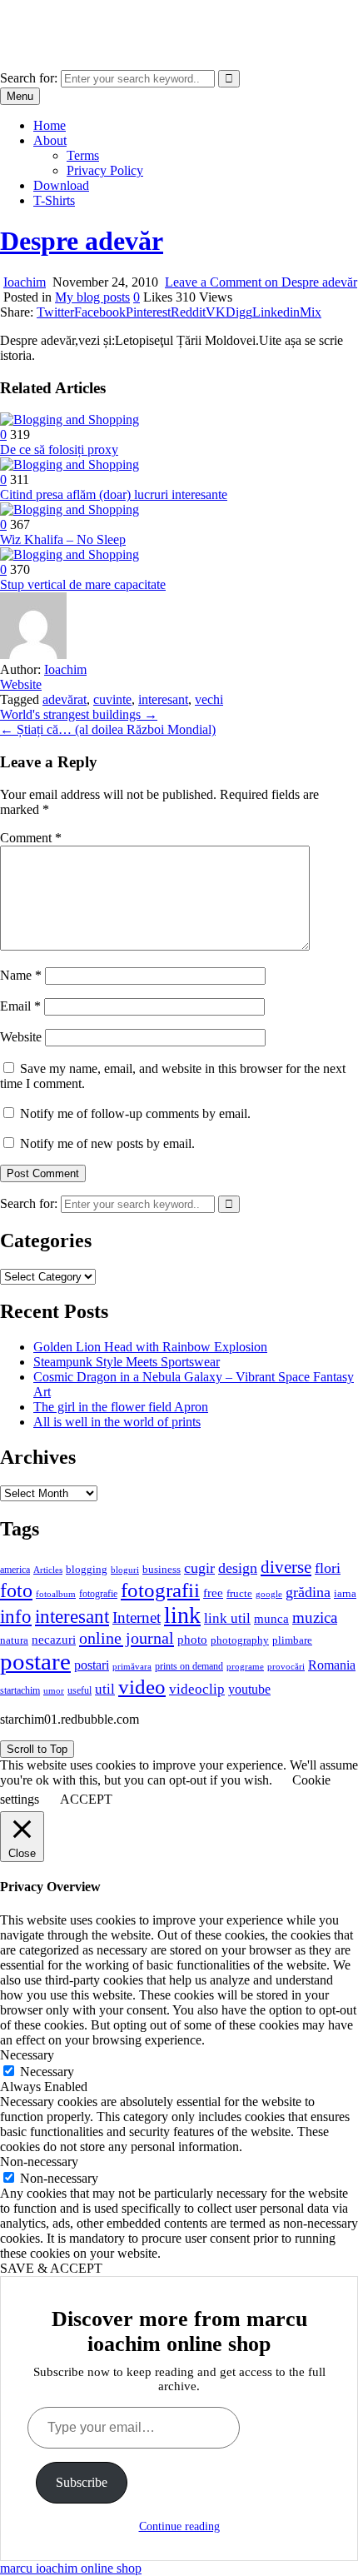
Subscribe (82, 2482)
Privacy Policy (105, 170)
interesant (163, 699)
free (213, 1593)
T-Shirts (54, 200)
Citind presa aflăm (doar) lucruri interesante (114, 494)
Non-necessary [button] (39, 2162)
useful (80, 1690)
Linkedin (276, 312)
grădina (308, 1592)
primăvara (132, 1666)
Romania (332, 1665)
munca (271, 1619)
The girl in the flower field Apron (121, 1407)
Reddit (188, 312)
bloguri (125, 1570)
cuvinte (112, 699)
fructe (239, 1593)
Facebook (100, 312)
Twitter (55, 312)
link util (227, 1618)
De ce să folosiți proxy (59, 449)
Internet (137, 1617)
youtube (249, 1689)
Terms (83, 155)
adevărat (65, 699)
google (269, 1594)
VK (216, 312)
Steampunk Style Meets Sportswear (127, 1362)
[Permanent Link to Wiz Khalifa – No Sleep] (70, 509)
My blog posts (92, 297)
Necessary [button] (27, 2055)
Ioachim (25, 282)
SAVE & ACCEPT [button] (51, 2268)
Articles (48, 1570)
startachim (20, 1690)
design (238, 1568)
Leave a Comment (261, 282)
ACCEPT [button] (86, 1799)
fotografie (98, 1594)
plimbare (292, 1640)
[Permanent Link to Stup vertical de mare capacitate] (70, 554)
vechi (209, 699)
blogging (87, 1570)
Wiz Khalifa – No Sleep (63, 539)
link (182, 1615)
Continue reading (179, 2526)
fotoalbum (56, 1594)
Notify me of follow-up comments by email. (135, 1113)
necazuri (54, 1640)
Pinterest (148, 312)
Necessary (47, 2072)
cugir (199, 1568)
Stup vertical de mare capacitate (83, 584)
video (142, 1687)
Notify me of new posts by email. (107, 1143)
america (15, 1570)
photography (240, 1640)
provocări (286, 1666)
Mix (311, 312)
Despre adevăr (82, 241)
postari (92, 1665)
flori (328, 1568)
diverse (286, 1567)
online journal (127, 1638)
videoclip (197, 1689)
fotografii (160, 1590)
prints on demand (189, 1666)
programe (245, 1667)
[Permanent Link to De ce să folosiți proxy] (70, 419)
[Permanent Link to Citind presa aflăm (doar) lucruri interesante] (70, 464)
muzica (315, 1617)
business (162, 1569)
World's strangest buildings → (79, 714)
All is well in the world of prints (117, 1422)
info (16, 1617)
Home (50, 125)
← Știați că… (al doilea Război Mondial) (108, 729)
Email (20, 1006)
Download (61, 185)
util (105, 1689)
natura (14, 1640)
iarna (345, 1593)
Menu (20, 96)
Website (21, 684)
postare (35, 1661)
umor (54, 1690)
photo (192, 1640)
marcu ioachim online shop (71, 20)
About (50, 140)
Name (21, 975)
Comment (31, 838)
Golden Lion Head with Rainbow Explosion (150, 1347)
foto (16, 1590)
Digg (239, 312)
